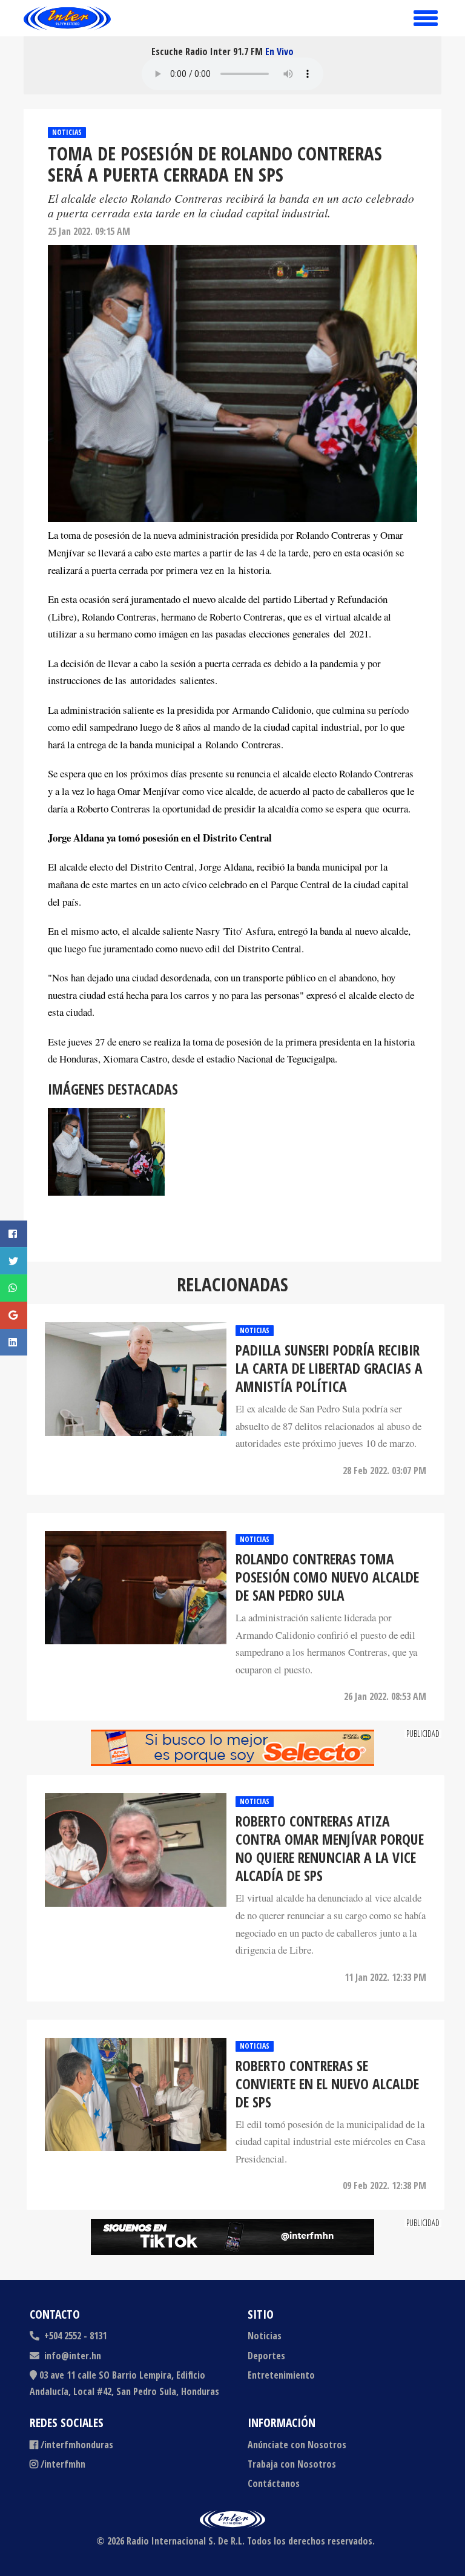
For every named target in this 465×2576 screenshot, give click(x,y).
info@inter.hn (73, 2356)
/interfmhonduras (77, 2445)
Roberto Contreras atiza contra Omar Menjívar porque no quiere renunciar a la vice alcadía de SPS (330, 1848)
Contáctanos (274, 2483)
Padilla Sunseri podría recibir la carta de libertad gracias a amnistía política (329, 1368)
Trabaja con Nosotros (292, 2464)
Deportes (266, 2356)
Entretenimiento (281, 2375)
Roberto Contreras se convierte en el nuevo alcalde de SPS (327, 2084)
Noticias (67, 132)
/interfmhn (63, 2464)
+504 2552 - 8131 (74, 2336)
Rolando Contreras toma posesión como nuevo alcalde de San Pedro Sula (327, 1577)
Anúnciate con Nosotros (297, 2445)
